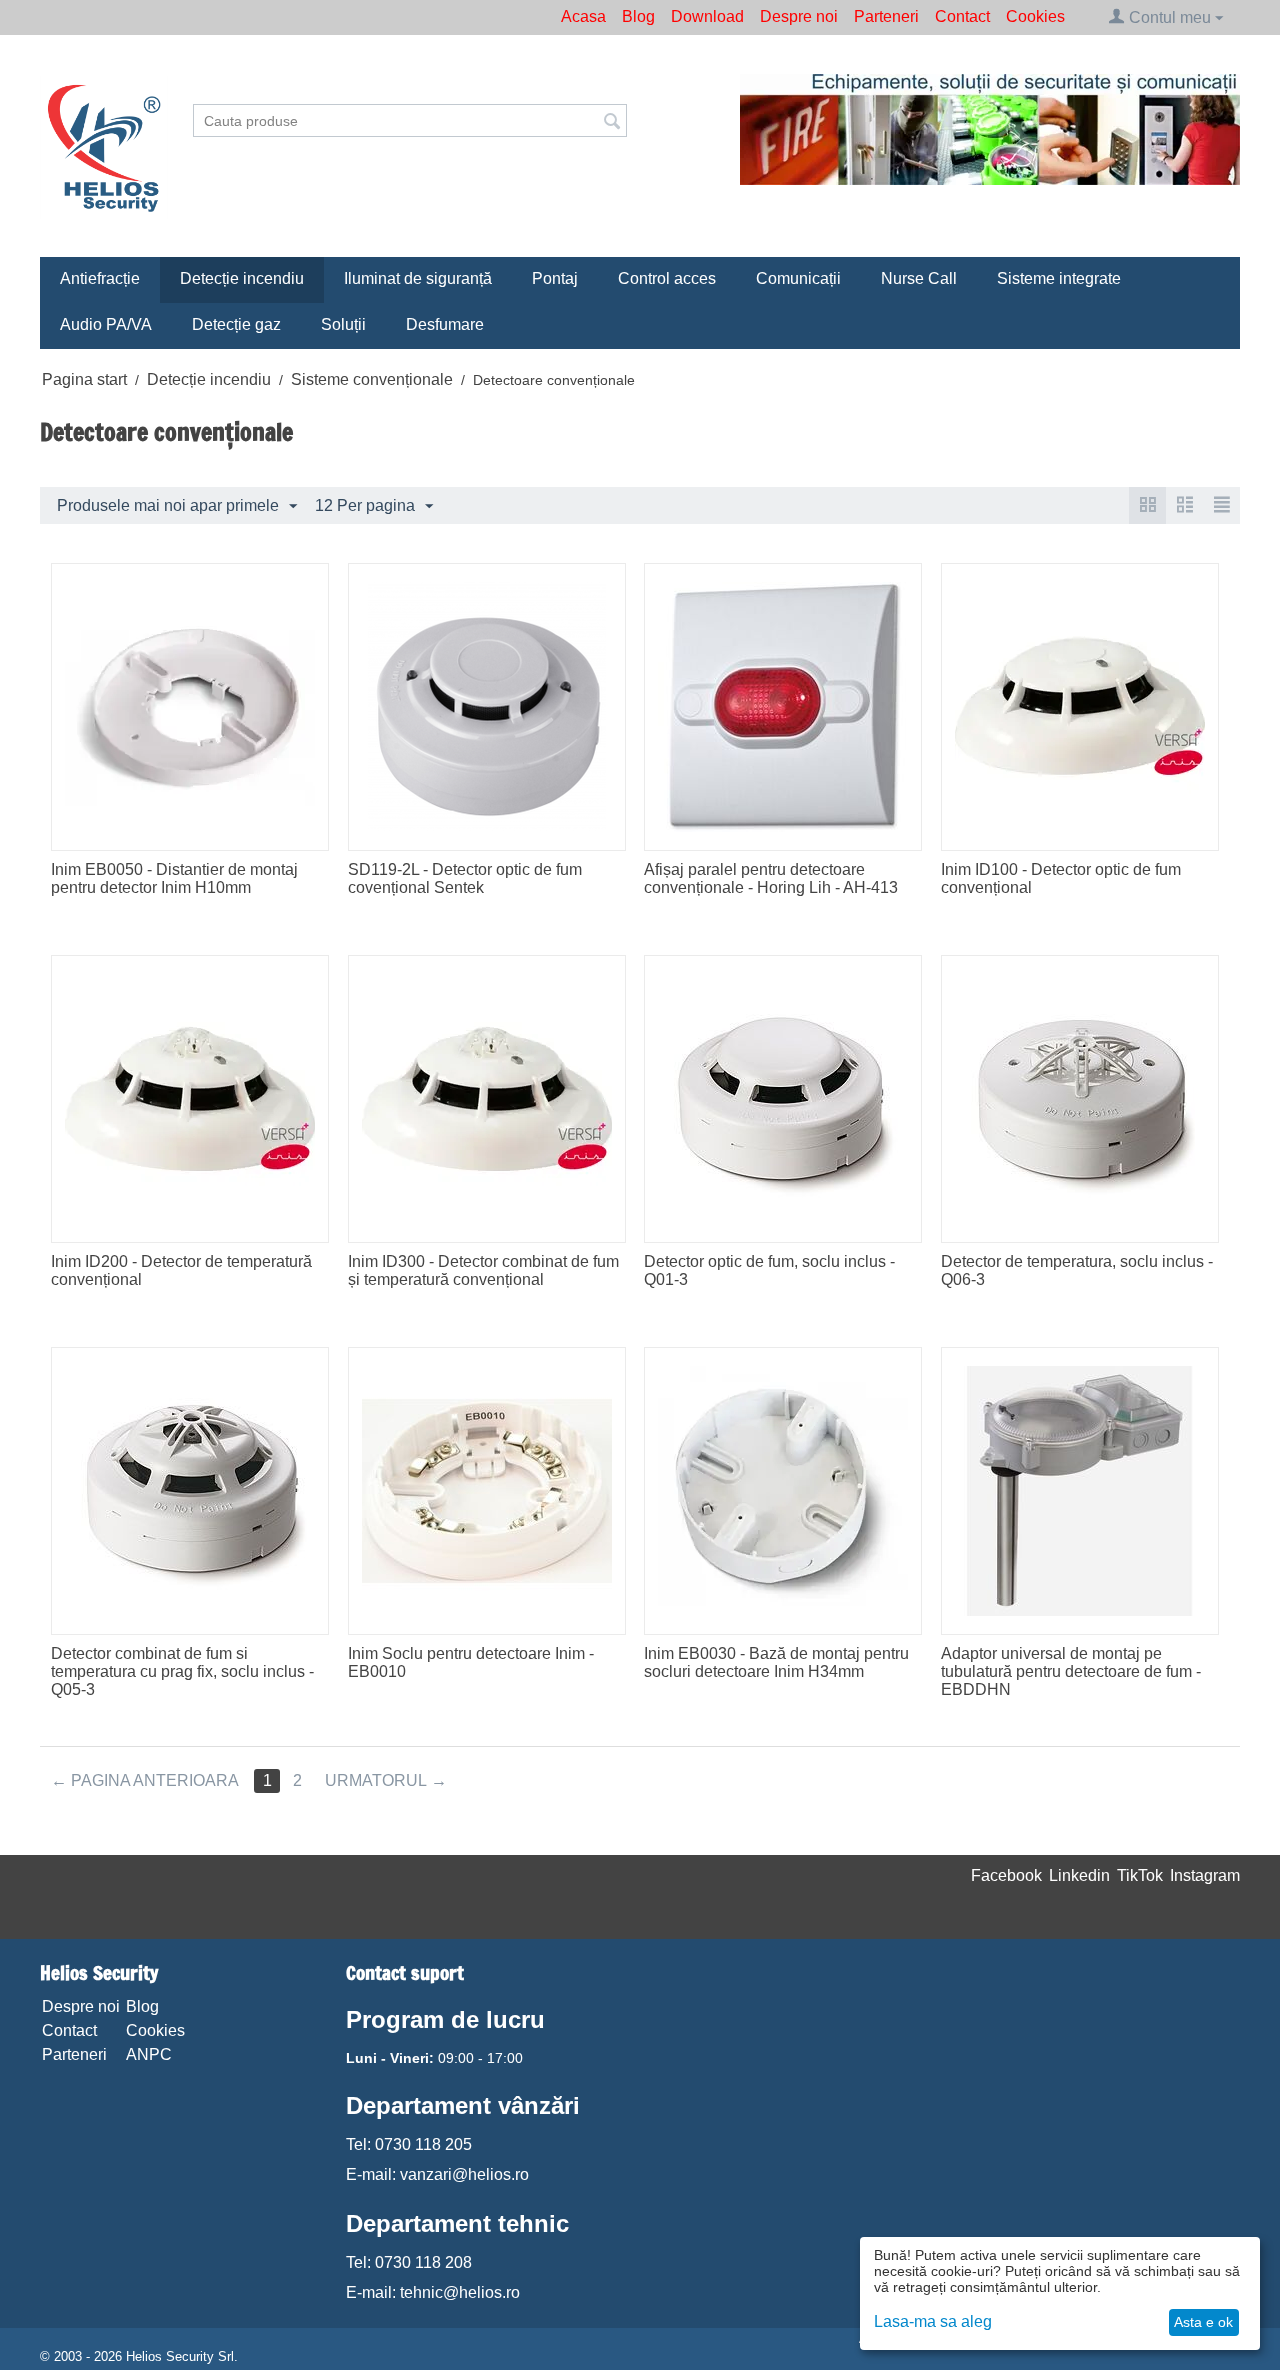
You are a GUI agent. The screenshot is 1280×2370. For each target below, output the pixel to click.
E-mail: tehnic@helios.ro (433, 2292)
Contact (962, 16)
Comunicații (798, 278)
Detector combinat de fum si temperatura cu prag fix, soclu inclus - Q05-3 (182, 1671)
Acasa (583, 16)
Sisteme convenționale (372, 379)
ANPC (149, 2054)
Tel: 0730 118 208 (409, 2262)
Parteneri (886, 16)
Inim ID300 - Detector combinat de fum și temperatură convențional (483, 1270)
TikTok (1140, 1875)
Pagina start (84, 379)
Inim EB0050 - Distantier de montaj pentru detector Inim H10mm (174, 878)
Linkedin (1079, 1875)
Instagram (1205, 1875)
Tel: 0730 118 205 (409, 2144)
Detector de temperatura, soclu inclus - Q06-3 (1077, 1270)
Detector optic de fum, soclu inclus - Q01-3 (769, 1270)
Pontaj (555, 278)
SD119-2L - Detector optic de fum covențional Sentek (465, 878)
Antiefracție (100, 278)
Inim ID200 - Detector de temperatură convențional (181, 1270)
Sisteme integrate (1059, 278)
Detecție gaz (236, 324)
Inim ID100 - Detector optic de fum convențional (1061, 878)
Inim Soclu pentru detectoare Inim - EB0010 (471, 1662)
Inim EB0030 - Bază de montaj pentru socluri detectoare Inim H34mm (776, 1662)
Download (707, 16)
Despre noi (799, 16)
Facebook (1006, 1875)
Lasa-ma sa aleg (933, 2321)
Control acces (667, 278)
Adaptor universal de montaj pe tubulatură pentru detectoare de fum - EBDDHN (1071, 1671)
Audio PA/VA (106, 324)
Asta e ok (1203, 2322)
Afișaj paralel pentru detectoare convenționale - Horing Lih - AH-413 (771, 878)
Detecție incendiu (242, 278)
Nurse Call (919, 278)
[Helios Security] (104, 146)
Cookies (1035, 16)
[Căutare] (612, 122)
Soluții (343, 324)
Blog (638, 16)
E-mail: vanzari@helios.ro (437, 2174)
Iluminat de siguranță (418, 278)
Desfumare (445, 324)
